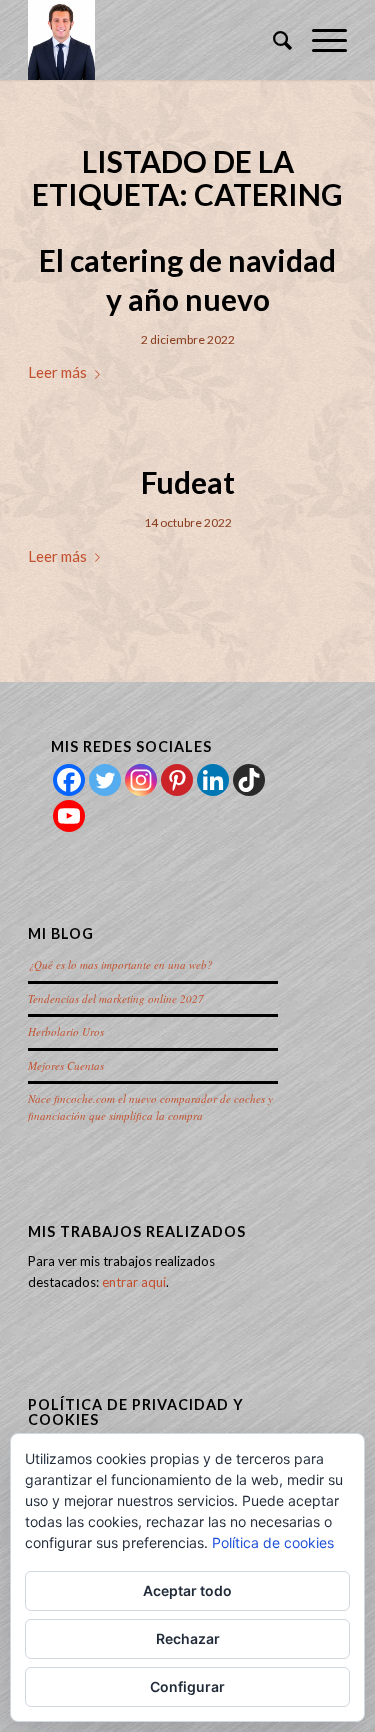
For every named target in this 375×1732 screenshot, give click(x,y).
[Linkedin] (213, 780)
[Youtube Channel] (69, 816)
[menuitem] (272, 40)
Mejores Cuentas (66, 1065)
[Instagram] (141, 780)
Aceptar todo (187, 1590)
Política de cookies (273, 1542)
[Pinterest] (177, 780)
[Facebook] (69, 780)
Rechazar (188, 1638)
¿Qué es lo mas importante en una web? (120, 964)
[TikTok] (249, 780)
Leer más (57, 372)
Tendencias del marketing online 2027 (116, 998)
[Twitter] (105, 780)
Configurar (187, 1686)
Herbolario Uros (66, 1031)
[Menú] (319, 40)
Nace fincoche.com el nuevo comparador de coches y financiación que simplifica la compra (150, 1107)
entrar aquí (134, 1282)
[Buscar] (272, 40)
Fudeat (188, 482)
